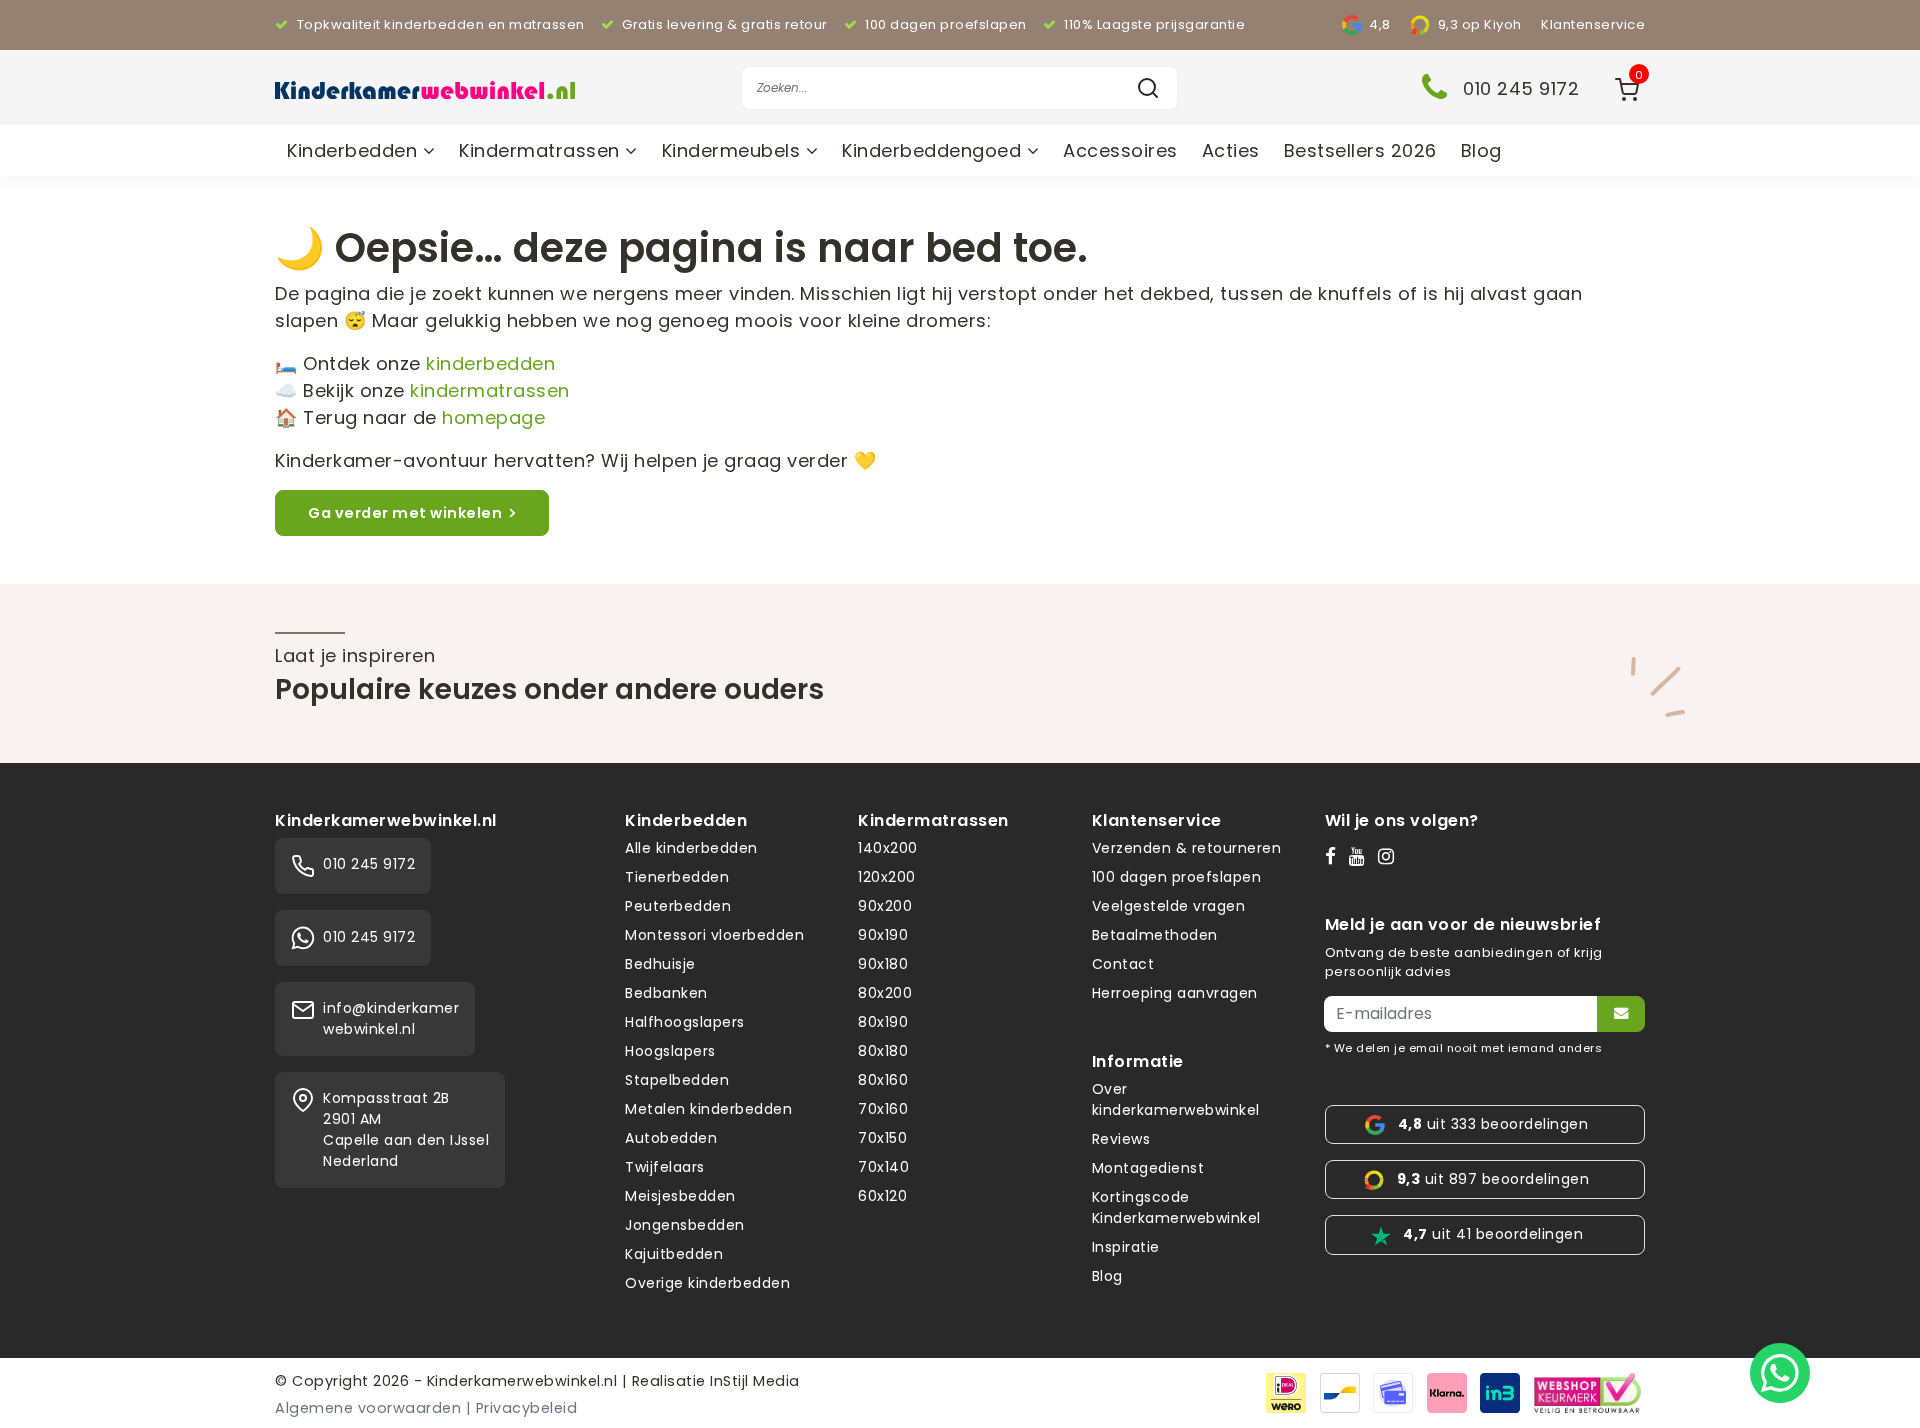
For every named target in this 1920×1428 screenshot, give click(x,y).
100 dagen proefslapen (1177, 877)
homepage (493, 417)
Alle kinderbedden (691, 848)
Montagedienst (1148, 1168)
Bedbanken (666, 993)
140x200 (888, 848)
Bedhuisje (660, 964)
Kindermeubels (734, 150)
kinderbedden (490, 363)
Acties (1231, 150)
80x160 (883, 1080)
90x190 (883, 935)
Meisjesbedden (680, 1196)
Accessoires (1120, 150)
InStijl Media (753, 1381)
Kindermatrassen (542, 150)
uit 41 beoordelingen (1493, 1234)
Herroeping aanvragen (1175, 993)
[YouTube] (1361, 856)
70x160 (883, 1109)
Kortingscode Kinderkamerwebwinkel (1176, 1207)
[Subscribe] (1621, 1014)
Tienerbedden (677, 877)
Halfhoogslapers (685, 1022)
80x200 (885, 993)
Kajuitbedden (674, 1254)
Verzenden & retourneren (1187, 848)
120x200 (887, 877)
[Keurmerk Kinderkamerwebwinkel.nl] (1587, 1391)
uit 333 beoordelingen (1493, 1124)
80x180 (883, 1051)
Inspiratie (1126, 1247)
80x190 (883, 1022)
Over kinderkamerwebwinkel (1176, 1099)
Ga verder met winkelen (405, 513)
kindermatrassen (490, 390)
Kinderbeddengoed (934, 150)
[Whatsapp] (1780, 1373)
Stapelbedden (677, 1080)
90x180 (883, 964)
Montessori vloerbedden (714, 935)
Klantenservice (1593, 24)
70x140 (883, 1167)
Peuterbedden (678, 906)
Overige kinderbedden (707, 1283)
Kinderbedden (355, 150)
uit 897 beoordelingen (1493, 1179)
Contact (1123, 964)
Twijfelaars (665, 1167)
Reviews (1121, 1139)
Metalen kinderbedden (708, 1109)
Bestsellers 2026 (1360, 150)
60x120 (882, 1196)
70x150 (882, 1138)
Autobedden (671, 1138)
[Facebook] (1335, 856)
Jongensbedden (685, 1225)
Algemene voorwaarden (368, 1408)
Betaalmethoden (1155, 935)
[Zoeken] (1148, 88)
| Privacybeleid (522, 1408)
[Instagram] (1390, 856)
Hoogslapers (670, 1051)
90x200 (885, 906)
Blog (1481, 150)
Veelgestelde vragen (1169, 906)
